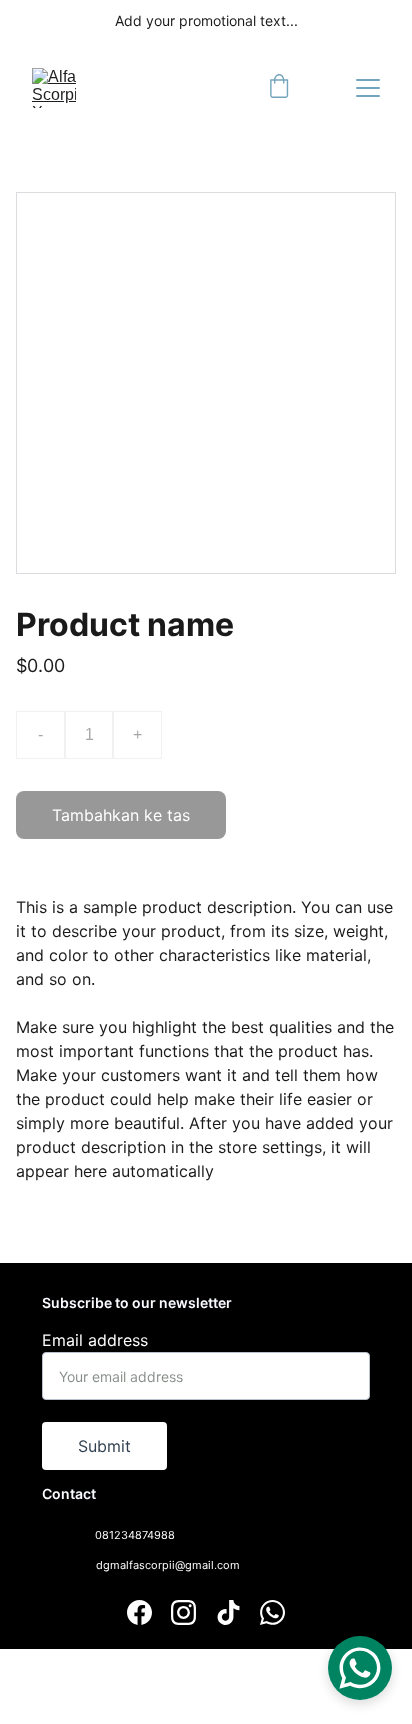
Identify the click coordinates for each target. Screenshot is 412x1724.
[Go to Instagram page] (183, 1612)
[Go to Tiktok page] (228, 1612)
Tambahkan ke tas (121, 815)
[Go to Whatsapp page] (272, 1612)
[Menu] (368, 88)
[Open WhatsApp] (360, 1668)
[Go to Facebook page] (139, 1612)
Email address (95, 1340)
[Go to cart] (279, 88)
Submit (104, 1446)
